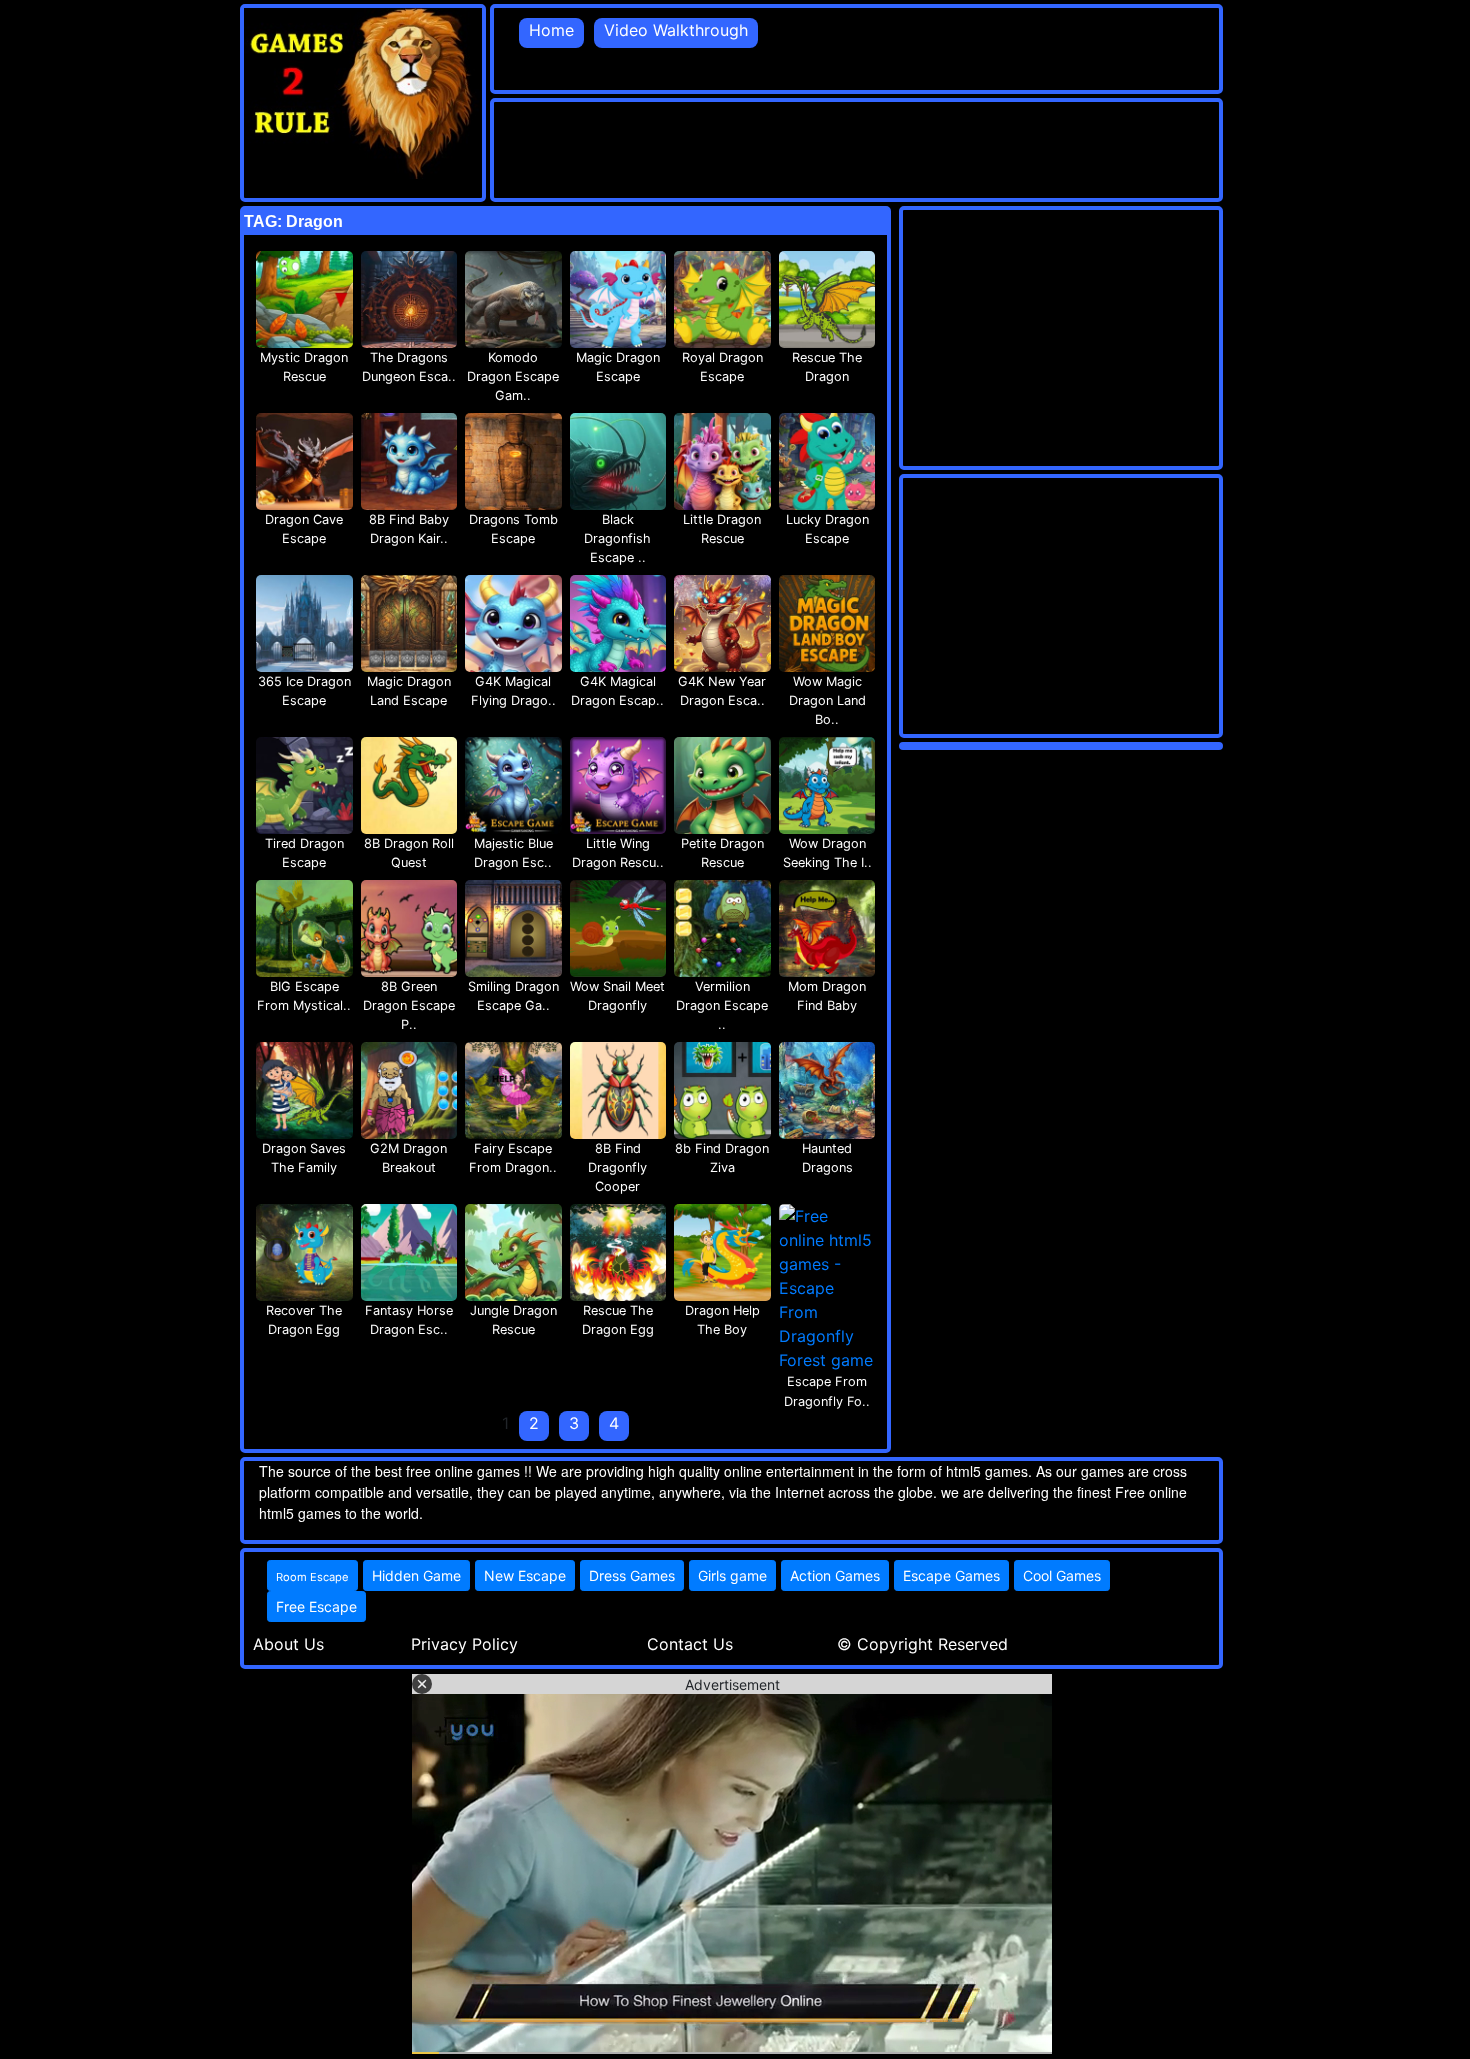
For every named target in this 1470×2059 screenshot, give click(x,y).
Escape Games (951, 1575)
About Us (288, 1644)
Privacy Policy (464, 1644)
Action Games (835, 1575)
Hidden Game (416, 1575)
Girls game (732, 1575)
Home (551, 30)
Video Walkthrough (676, 30)
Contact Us (690, 1644)
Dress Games (632, 1575)
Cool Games (1062, 1575)
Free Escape (316, 1606)
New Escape (525, 1575)
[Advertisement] (858, 147)
